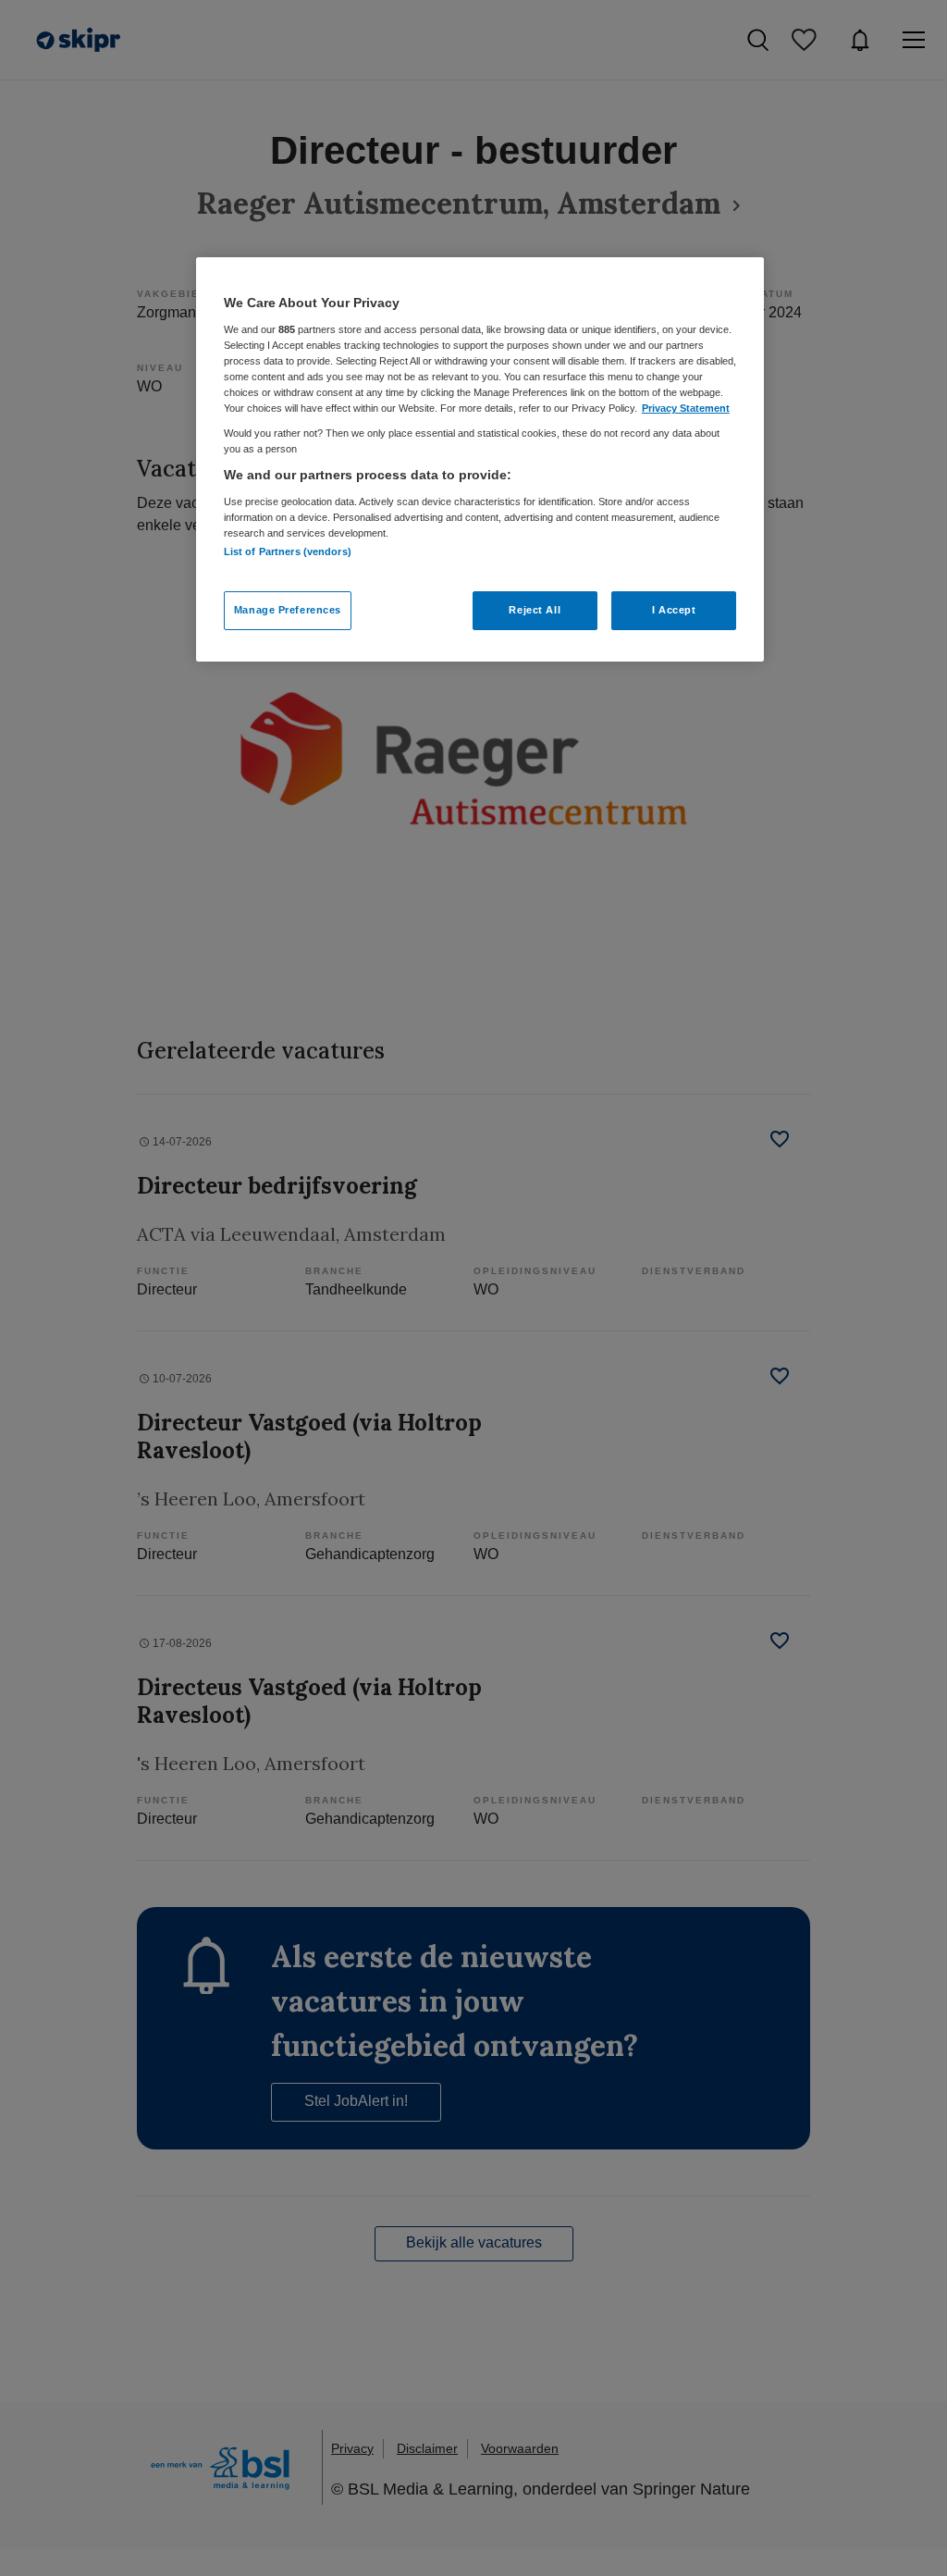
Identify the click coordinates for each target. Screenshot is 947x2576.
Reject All (535, 610)
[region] (480, 459)
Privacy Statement (686, 408)
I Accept (674, 610)
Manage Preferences (288, 610)
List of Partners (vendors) (288, 551)
